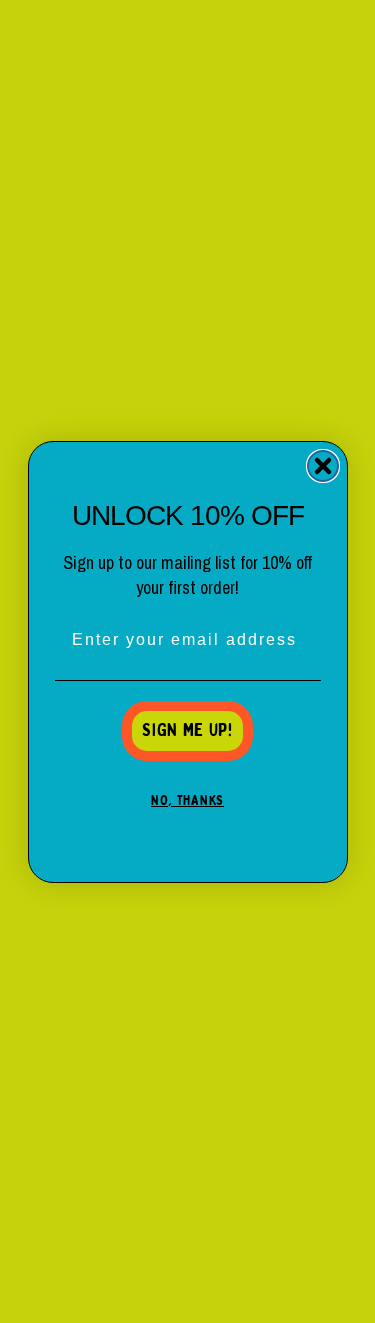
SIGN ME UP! (187, 730)
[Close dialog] (323, 466)
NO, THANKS (187, 801)
